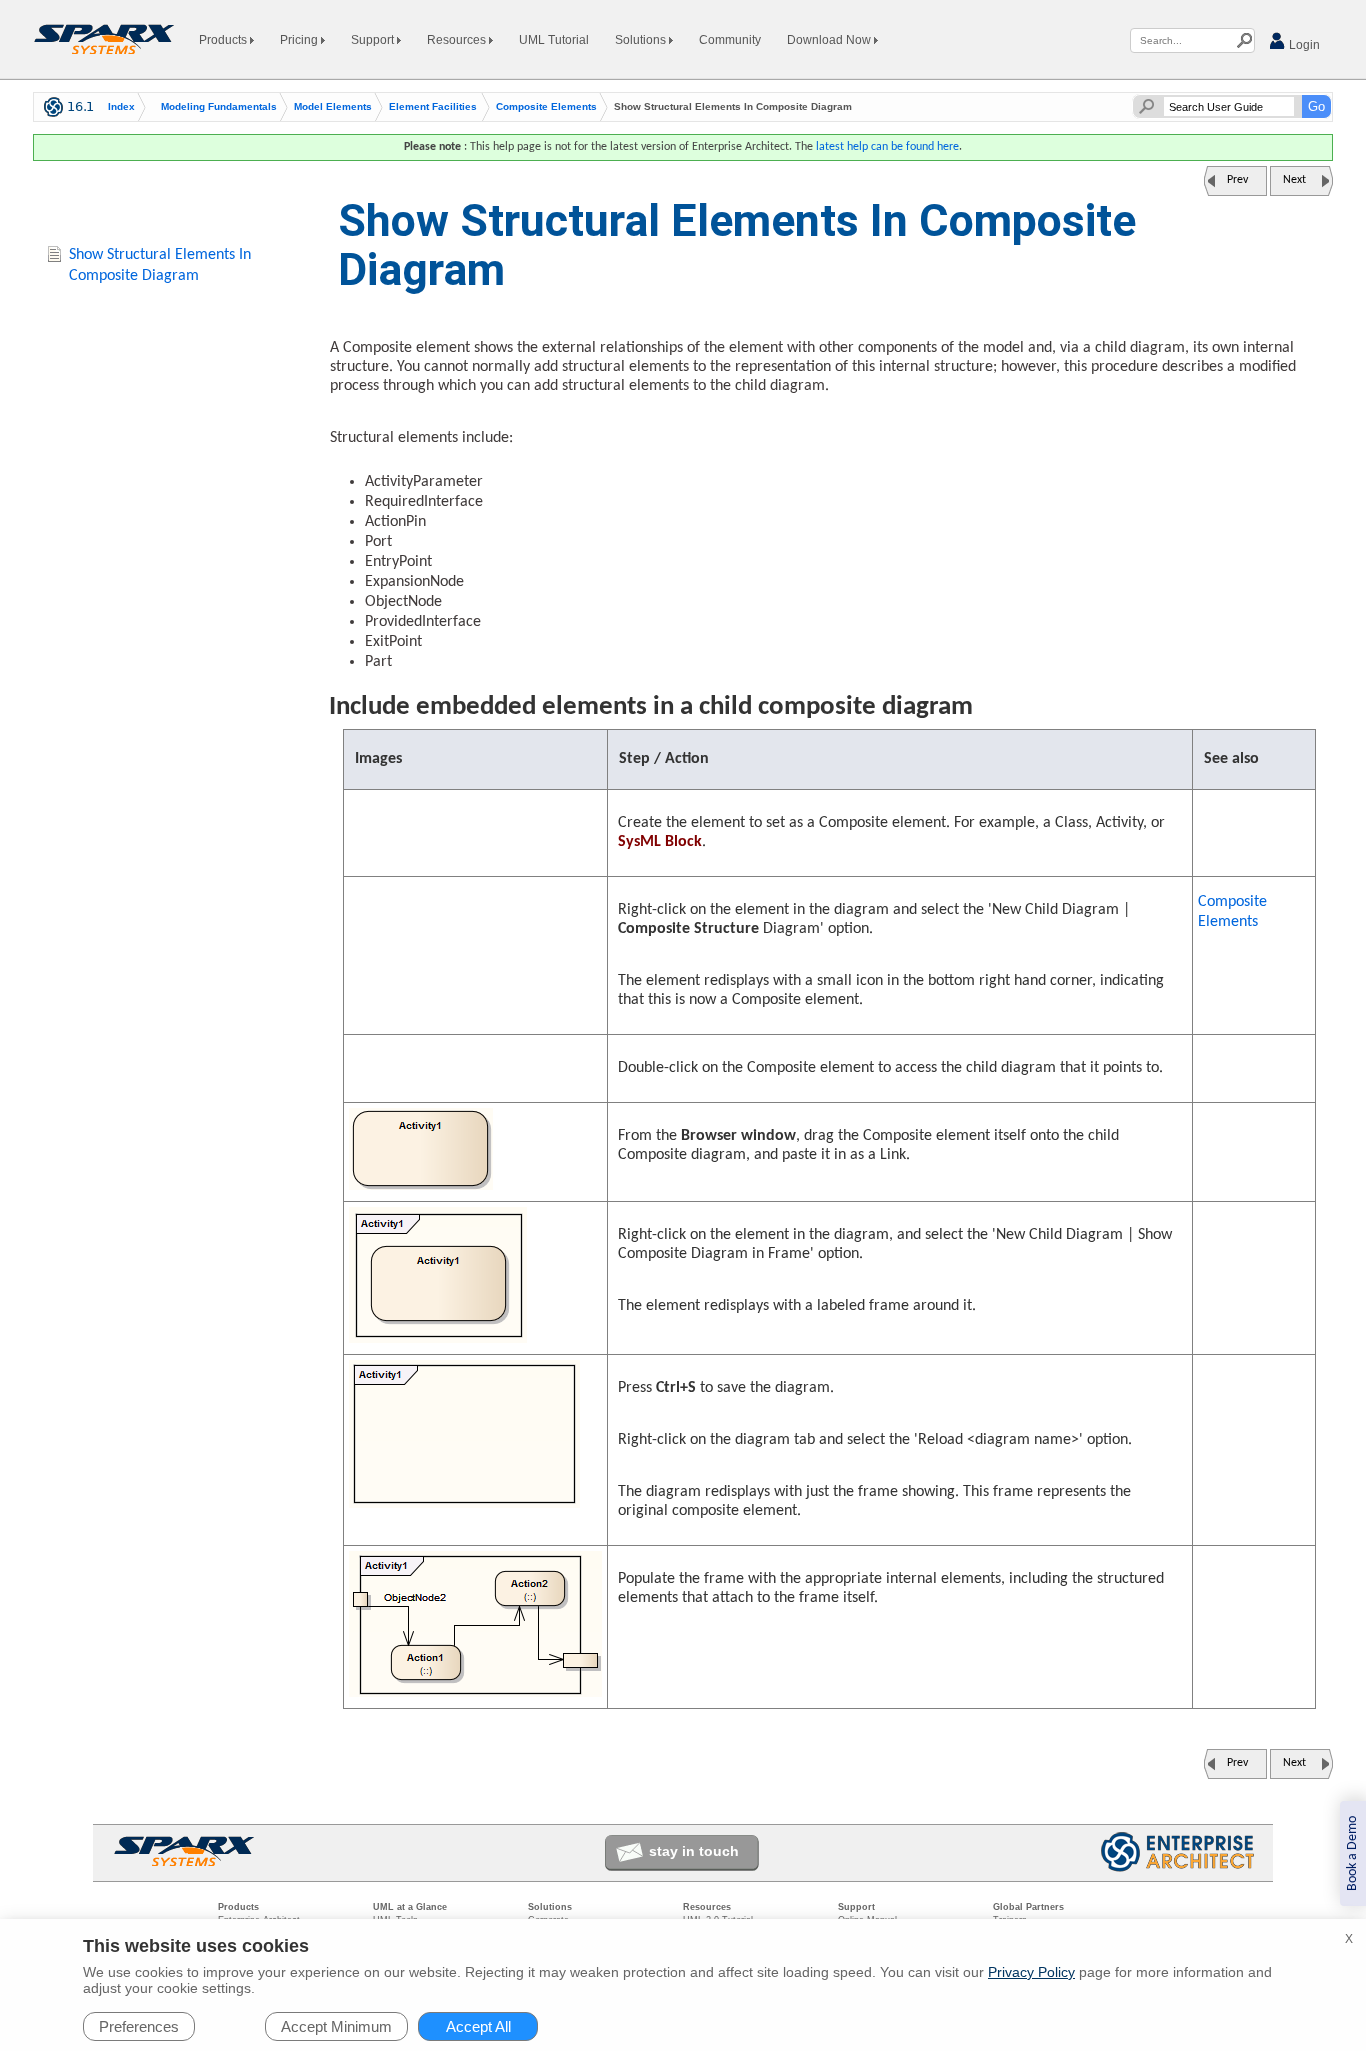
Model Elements (333, 107)
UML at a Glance (410, 1907)
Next (1294, 180)
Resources (458, 40)
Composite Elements (546, 107)
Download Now (830, 40)
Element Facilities (433, 107)
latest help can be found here (887, 147)
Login (1303, 45)
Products (224, 40)
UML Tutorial (554, 40)
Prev (1237, 180)
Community (730, 40)
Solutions (642, 40)
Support (374, 40)
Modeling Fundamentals (219, 107)
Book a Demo (1352, 1853)
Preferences (139, 2026)
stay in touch (694, 1851)
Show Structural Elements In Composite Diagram (160, 265)
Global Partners (1028, 1907)
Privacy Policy (1031, 1972)
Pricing (300, 40)
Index (121, 107)
